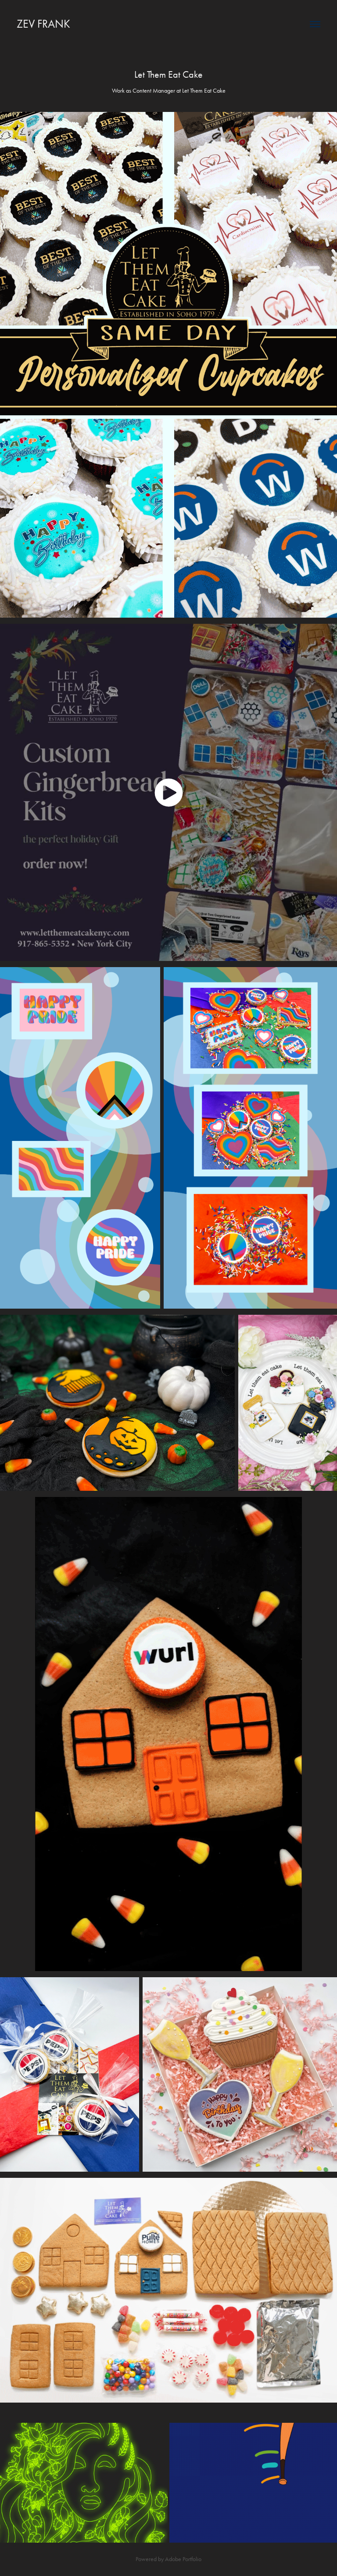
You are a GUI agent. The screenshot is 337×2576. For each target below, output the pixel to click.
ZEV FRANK (43, 24)
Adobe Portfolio (183, 2559)
